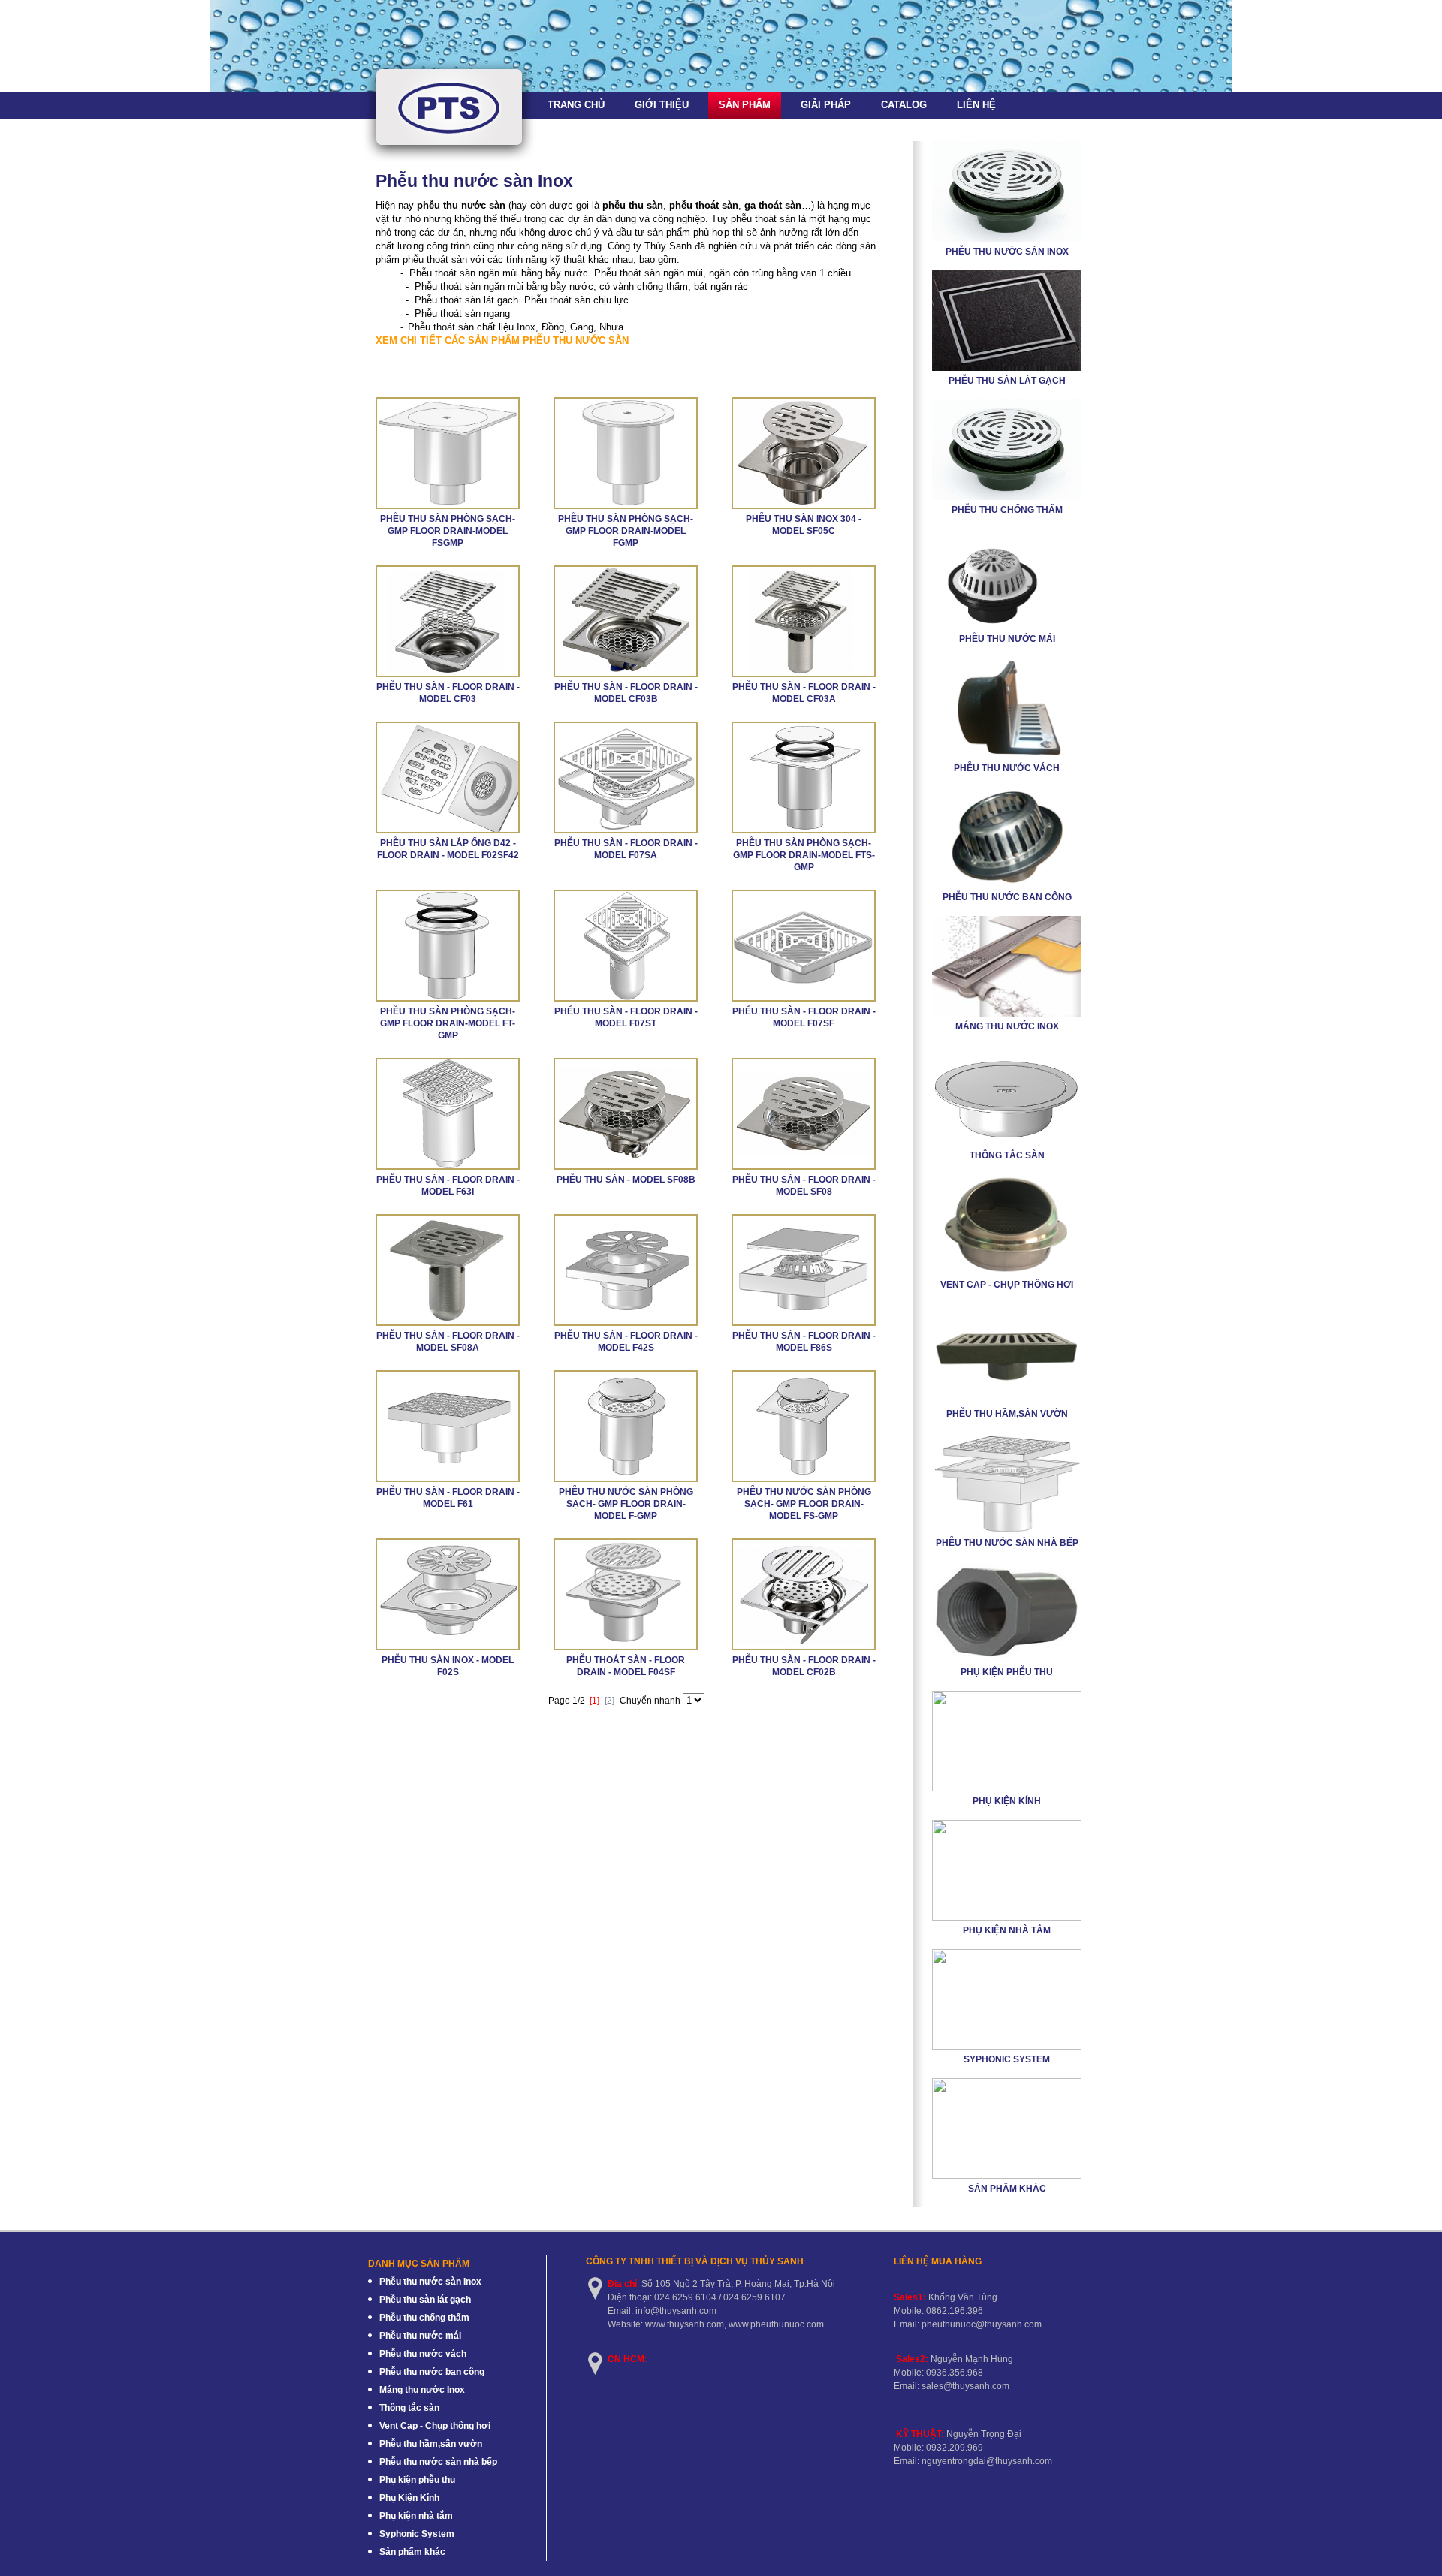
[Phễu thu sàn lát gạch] (1007, 368)
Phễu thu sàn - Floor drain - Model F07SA (626, 849)
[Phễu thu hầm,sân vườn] (1007, 1401)
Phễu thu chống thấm (1007, 510)
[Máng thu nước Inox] (1007, 1014)
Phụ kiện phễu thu (1007, 1672)
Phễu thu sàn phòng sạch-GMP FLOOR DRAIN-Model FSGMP (448, 531)
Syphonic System (1007, 2059)
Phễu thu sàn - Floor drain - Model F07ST (626, 1017)
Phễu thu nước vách (1007, 768)
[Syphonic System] (1007, 2047)
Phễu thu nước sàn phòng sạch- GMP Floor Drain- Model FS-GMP (804, 1504)
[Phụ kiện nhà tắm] (1007, 1918)
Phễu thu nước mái (1007, 639)
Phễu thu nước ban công (1007, 897)
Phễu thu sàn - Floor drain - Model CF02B (804, 1666)
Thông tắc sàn (1007, 1155)
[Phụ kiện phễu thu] (1007, 1659)
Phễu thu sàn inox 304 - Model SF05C (804, 525)
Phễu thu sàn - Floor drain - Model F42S (626, 1342)
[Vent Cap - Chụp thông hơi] (1007, 1272)
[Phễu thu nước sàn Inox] (1007, 239)
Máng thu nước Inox (1007, 1026)
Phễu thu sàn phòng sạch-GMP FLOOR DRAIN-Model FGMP (626, 531)
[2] (609, 1701)
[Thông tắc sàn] (1007, 1143)
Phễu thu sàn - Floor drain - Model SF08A (448, 1342)
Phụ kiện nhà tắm (1007, 1930)
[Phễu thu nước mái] (1007, 626)
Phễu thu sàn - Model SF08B (626, 1180)
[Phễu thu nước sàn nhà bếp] (1007, 1530)
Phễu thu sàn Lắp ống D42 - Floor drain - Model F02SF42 (448, 849)
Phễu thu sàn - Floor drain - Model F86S (804, 1342)
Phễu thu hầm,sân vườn (1007, 1414)
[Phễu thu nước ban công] (1007, 884)
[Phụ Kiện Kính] (1007, 1788)
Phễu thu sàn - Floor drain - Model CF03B (626, 693)
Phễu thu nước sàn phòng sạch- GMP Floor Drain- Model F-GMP (626, 1504)
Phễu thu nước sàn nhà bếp (1007, 1543)
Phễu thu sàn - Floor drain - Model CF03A (804, 693)
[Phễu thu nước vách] (1007, 755)
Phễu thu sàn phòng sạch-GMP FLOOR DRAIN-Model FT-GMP (448, 1023)
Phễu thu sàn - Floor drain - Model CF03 (448, 693)
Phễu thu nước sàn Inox (1007, 252)
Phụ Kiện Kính (1007, 1801)
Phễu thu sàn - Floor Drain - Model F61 (448, 1498)
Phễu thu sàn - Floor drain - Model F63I (448, 1186)
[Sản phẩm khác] (1007, 2176)
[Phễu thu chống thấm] (1007, 497)
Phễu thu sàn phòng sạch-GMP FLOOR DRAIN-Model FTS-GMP (804, 855)
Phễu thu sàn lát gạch (1007, 381)
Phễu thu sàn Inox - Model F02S (448, 1666)
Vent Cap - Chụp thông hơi (1007, 1285)
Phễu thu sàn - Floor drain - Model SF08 (804, 1186)
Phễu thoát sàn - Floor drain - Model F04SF (626, 1666)
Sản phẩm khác (1007, 2189)
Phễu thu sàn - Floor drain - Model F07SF (804, 1017)
